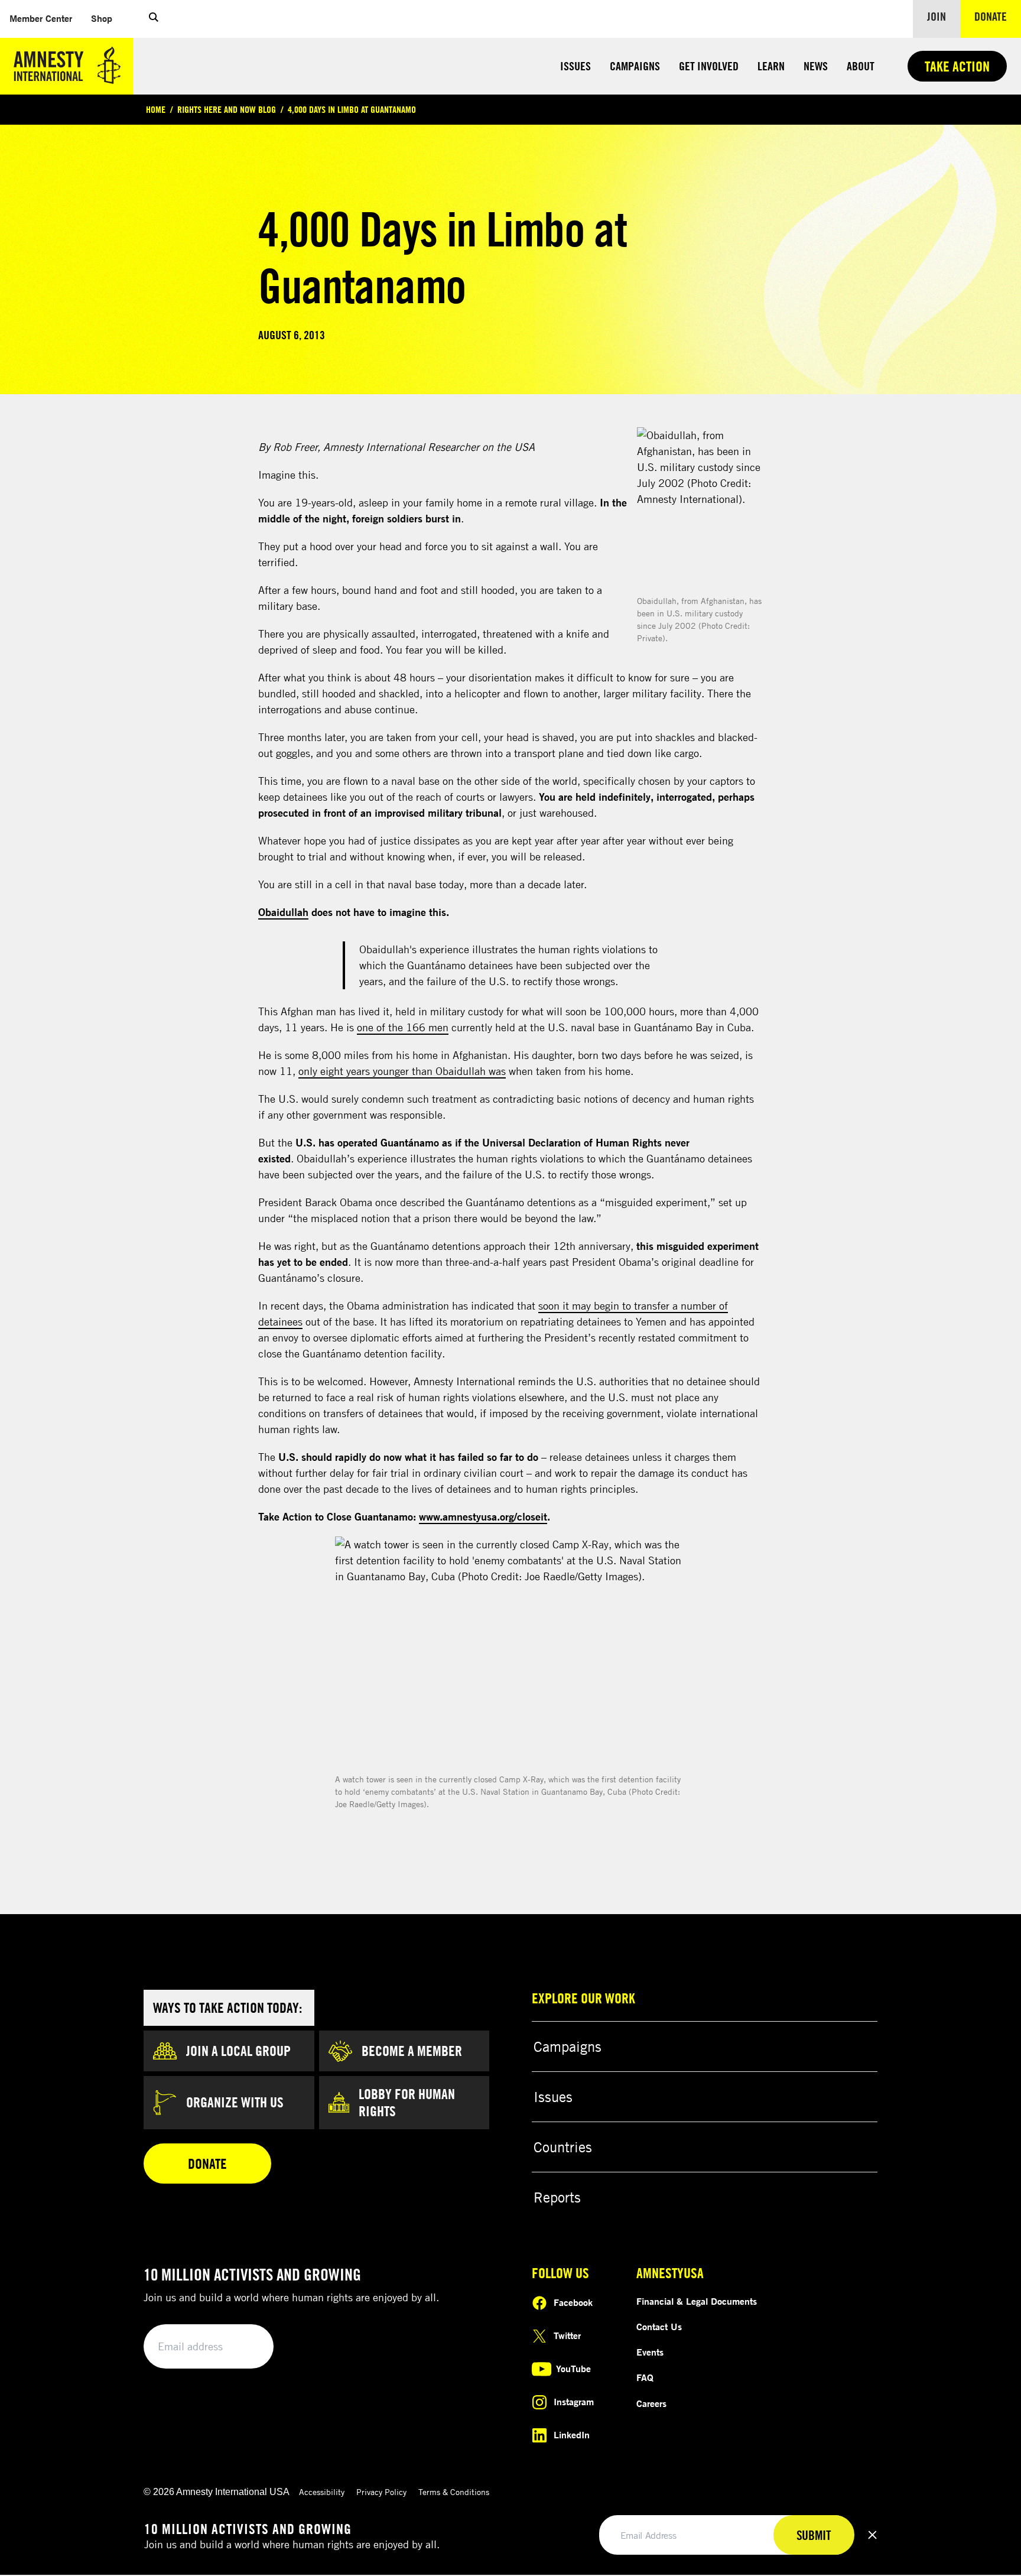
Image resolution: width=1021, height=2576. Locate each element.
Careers (651, 2403)
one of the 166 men (403, 1027)
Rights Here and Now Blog (227, 109)
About (861, 66)
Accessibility (322, 2492)
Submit (245, 2347)
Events (650, 2352)
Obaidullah (283, 912)
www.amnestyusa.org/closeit (483, 1516)
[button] (154, 19)
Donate (998, 16)
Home (156, 109)
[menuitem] (41, 19)
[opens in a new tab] (700, 510)
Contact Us (659, 2327)
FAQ (645, 2377)
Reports (557, 2197)
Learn (771, 66)
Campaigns (635, 66)
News (816, 66)
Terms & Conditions (454, 2492)
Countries (563, 2147)
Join (937, 16)
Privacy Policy (381, 2492)
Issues (575, 66)
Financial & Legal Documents (697, 2301)
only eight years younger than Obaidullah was (402, 1071)
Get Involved (709, 66)
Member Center (45, 18)
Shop (106, 18)
